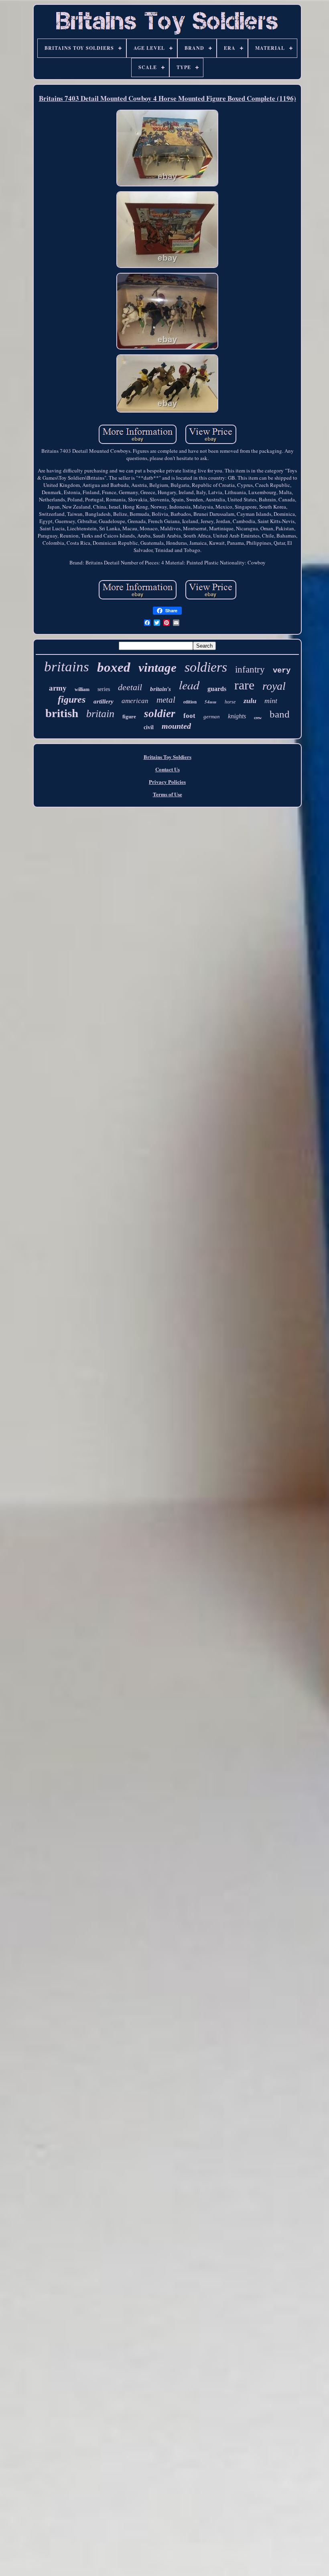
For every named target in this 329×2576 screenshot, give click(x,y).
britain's (160, 689)
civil (149, 727)
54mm (211, 702)
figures (72, 699)
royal (274, 686)
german (212, 717)
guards (217, 689)
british (62, 713)
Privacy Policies (167, 782)
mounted (176, 726)
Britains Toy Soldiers (168, 757)
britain (100, 714)
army (58, 688)
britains (67, 667)
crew (258, 718)
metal (166, 700)
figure (129, 717)
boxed (114, 667)
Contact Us (168, 769)
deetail (130, 687)
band (280, 714)
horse (230, 702)
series (104, 689)
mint (271, 701)
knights (237, 716)
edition (190, 702)
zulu (250, 701)
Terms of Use (168, 794)
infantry (250, 670)
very (282, 671)
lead (189, 685)
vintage (157, 668)
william (82, 689)
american (135, 701)
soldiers (206, 667)
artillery (104, 701)
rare (244, 685)
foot (189, 716)
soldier (160, 714)
